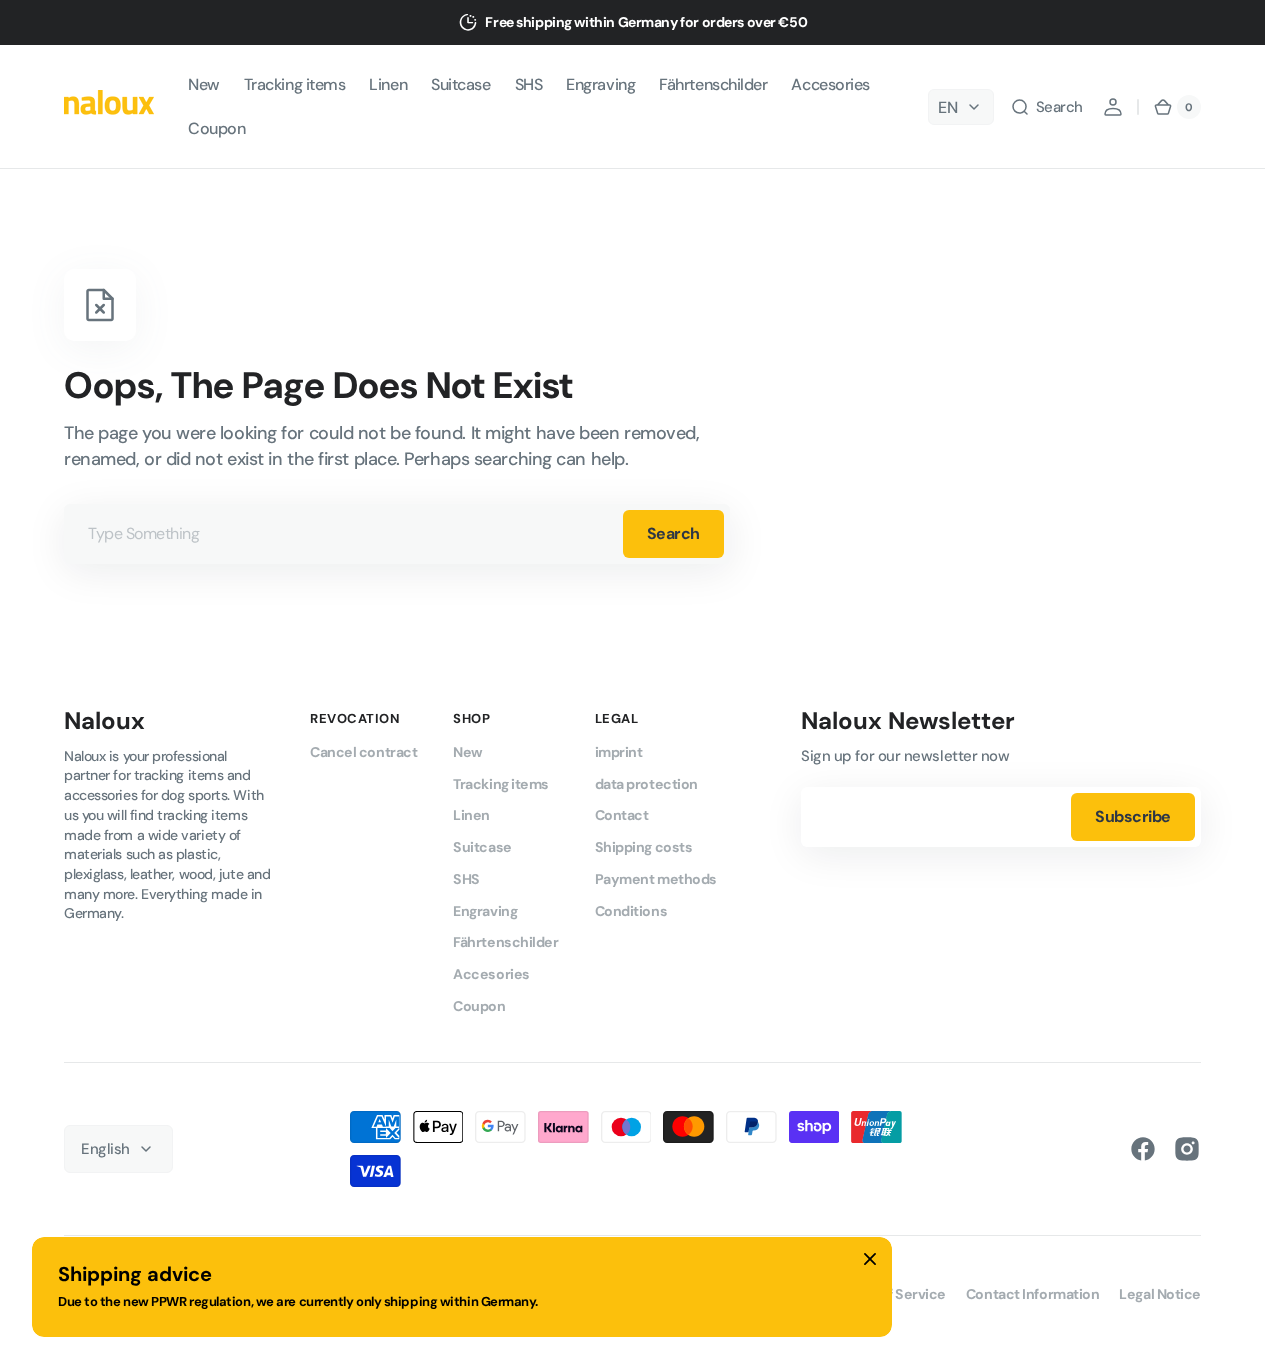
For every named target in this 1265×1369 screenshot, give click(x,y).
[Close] (870, 1259)
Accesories (491, 974)
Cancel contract (363, 752)
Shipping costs (644, 847)
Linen (471, 815)
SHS (466, 879)
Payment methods (656, 879)
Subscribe (1133, 816)
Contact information (1032, 1294)
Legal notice (1160, 1294)
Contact (622, 815)
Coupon (479, 1006)
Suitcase (482, 847)
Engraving (485, 911)
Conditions (631, 911)
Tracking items (501, 784)
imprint (619, 752)
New (468, 752)
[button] (1046, 107)
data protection (646, 784)
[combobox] (397, 534)
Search (673, 533)
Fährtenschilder (505, 942)
